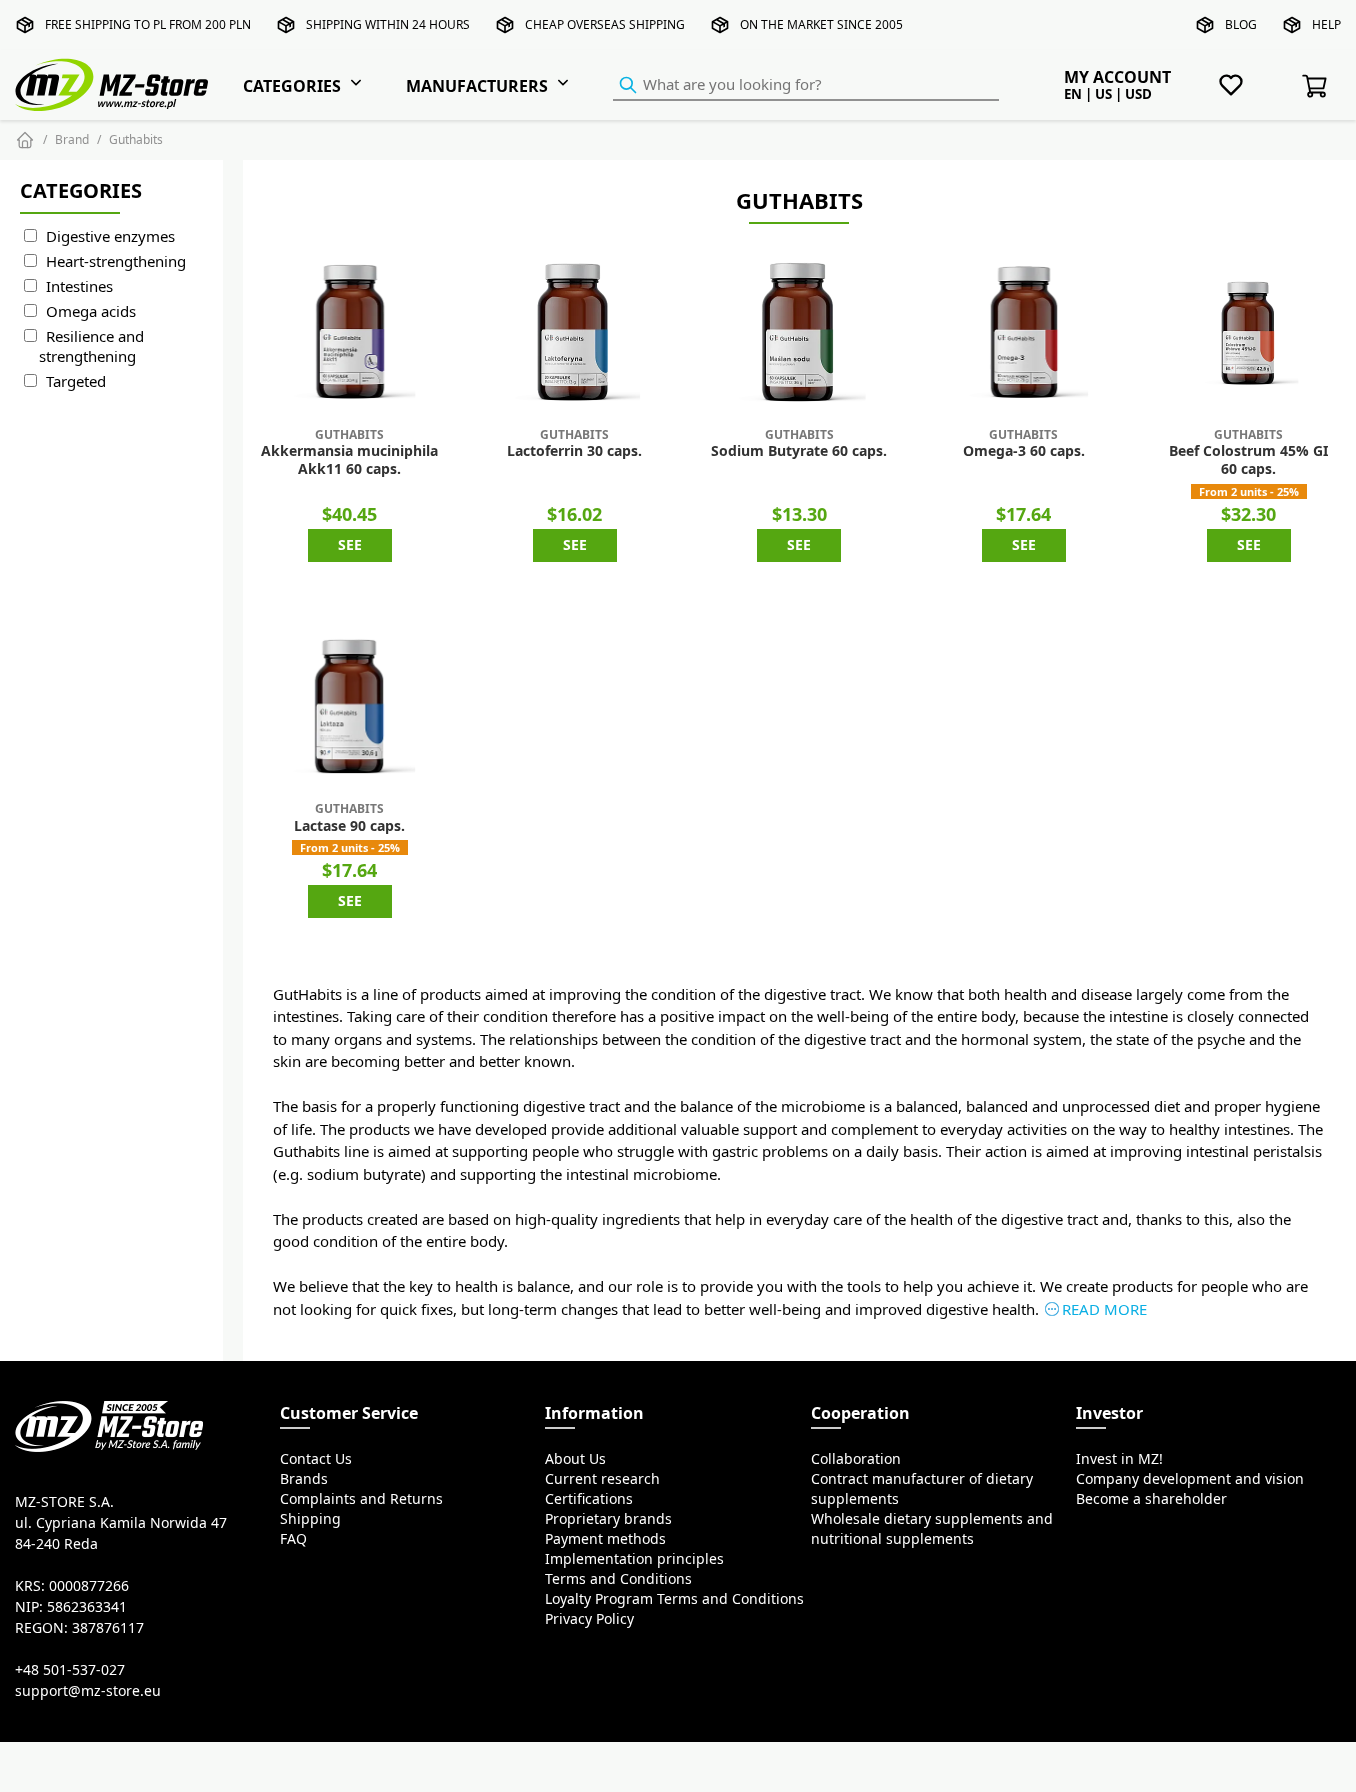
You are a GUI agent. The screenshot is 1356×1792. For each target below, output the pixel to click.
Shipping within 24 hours (388, 24)
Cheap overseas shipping (605, 24)
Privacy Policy (589, 1619)
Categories (292, 86)
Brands (304, 1479)
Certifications (589, 1499)
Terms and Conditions (618, 1579)
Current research (602, 1479)
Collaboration (856, 1459)
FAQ (293, 1539)
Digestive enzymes (110, 236)
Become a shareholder (1151, 1499)
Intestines (79, 286)
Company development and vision (1190, 1479)
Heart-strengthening (116, 261)
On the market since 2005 (821, 24)
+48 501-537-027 (70, 1670)
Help (1326, 24)
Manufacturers (477, 86)
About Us (575, 1459)
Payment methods (605, 1539)
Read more (1104, 1309)
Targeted (76, 381)
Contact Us (316, 1459)
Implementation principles (634, 1559)
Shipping (310, 1519)
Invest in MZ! (1119, 1459)
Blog (1241, 24)
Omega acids (91, 311)
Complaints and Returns (361, 1499)
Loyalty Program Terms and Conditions (674, 1599)
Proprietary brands (608, 1519)
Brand (72, 139)
